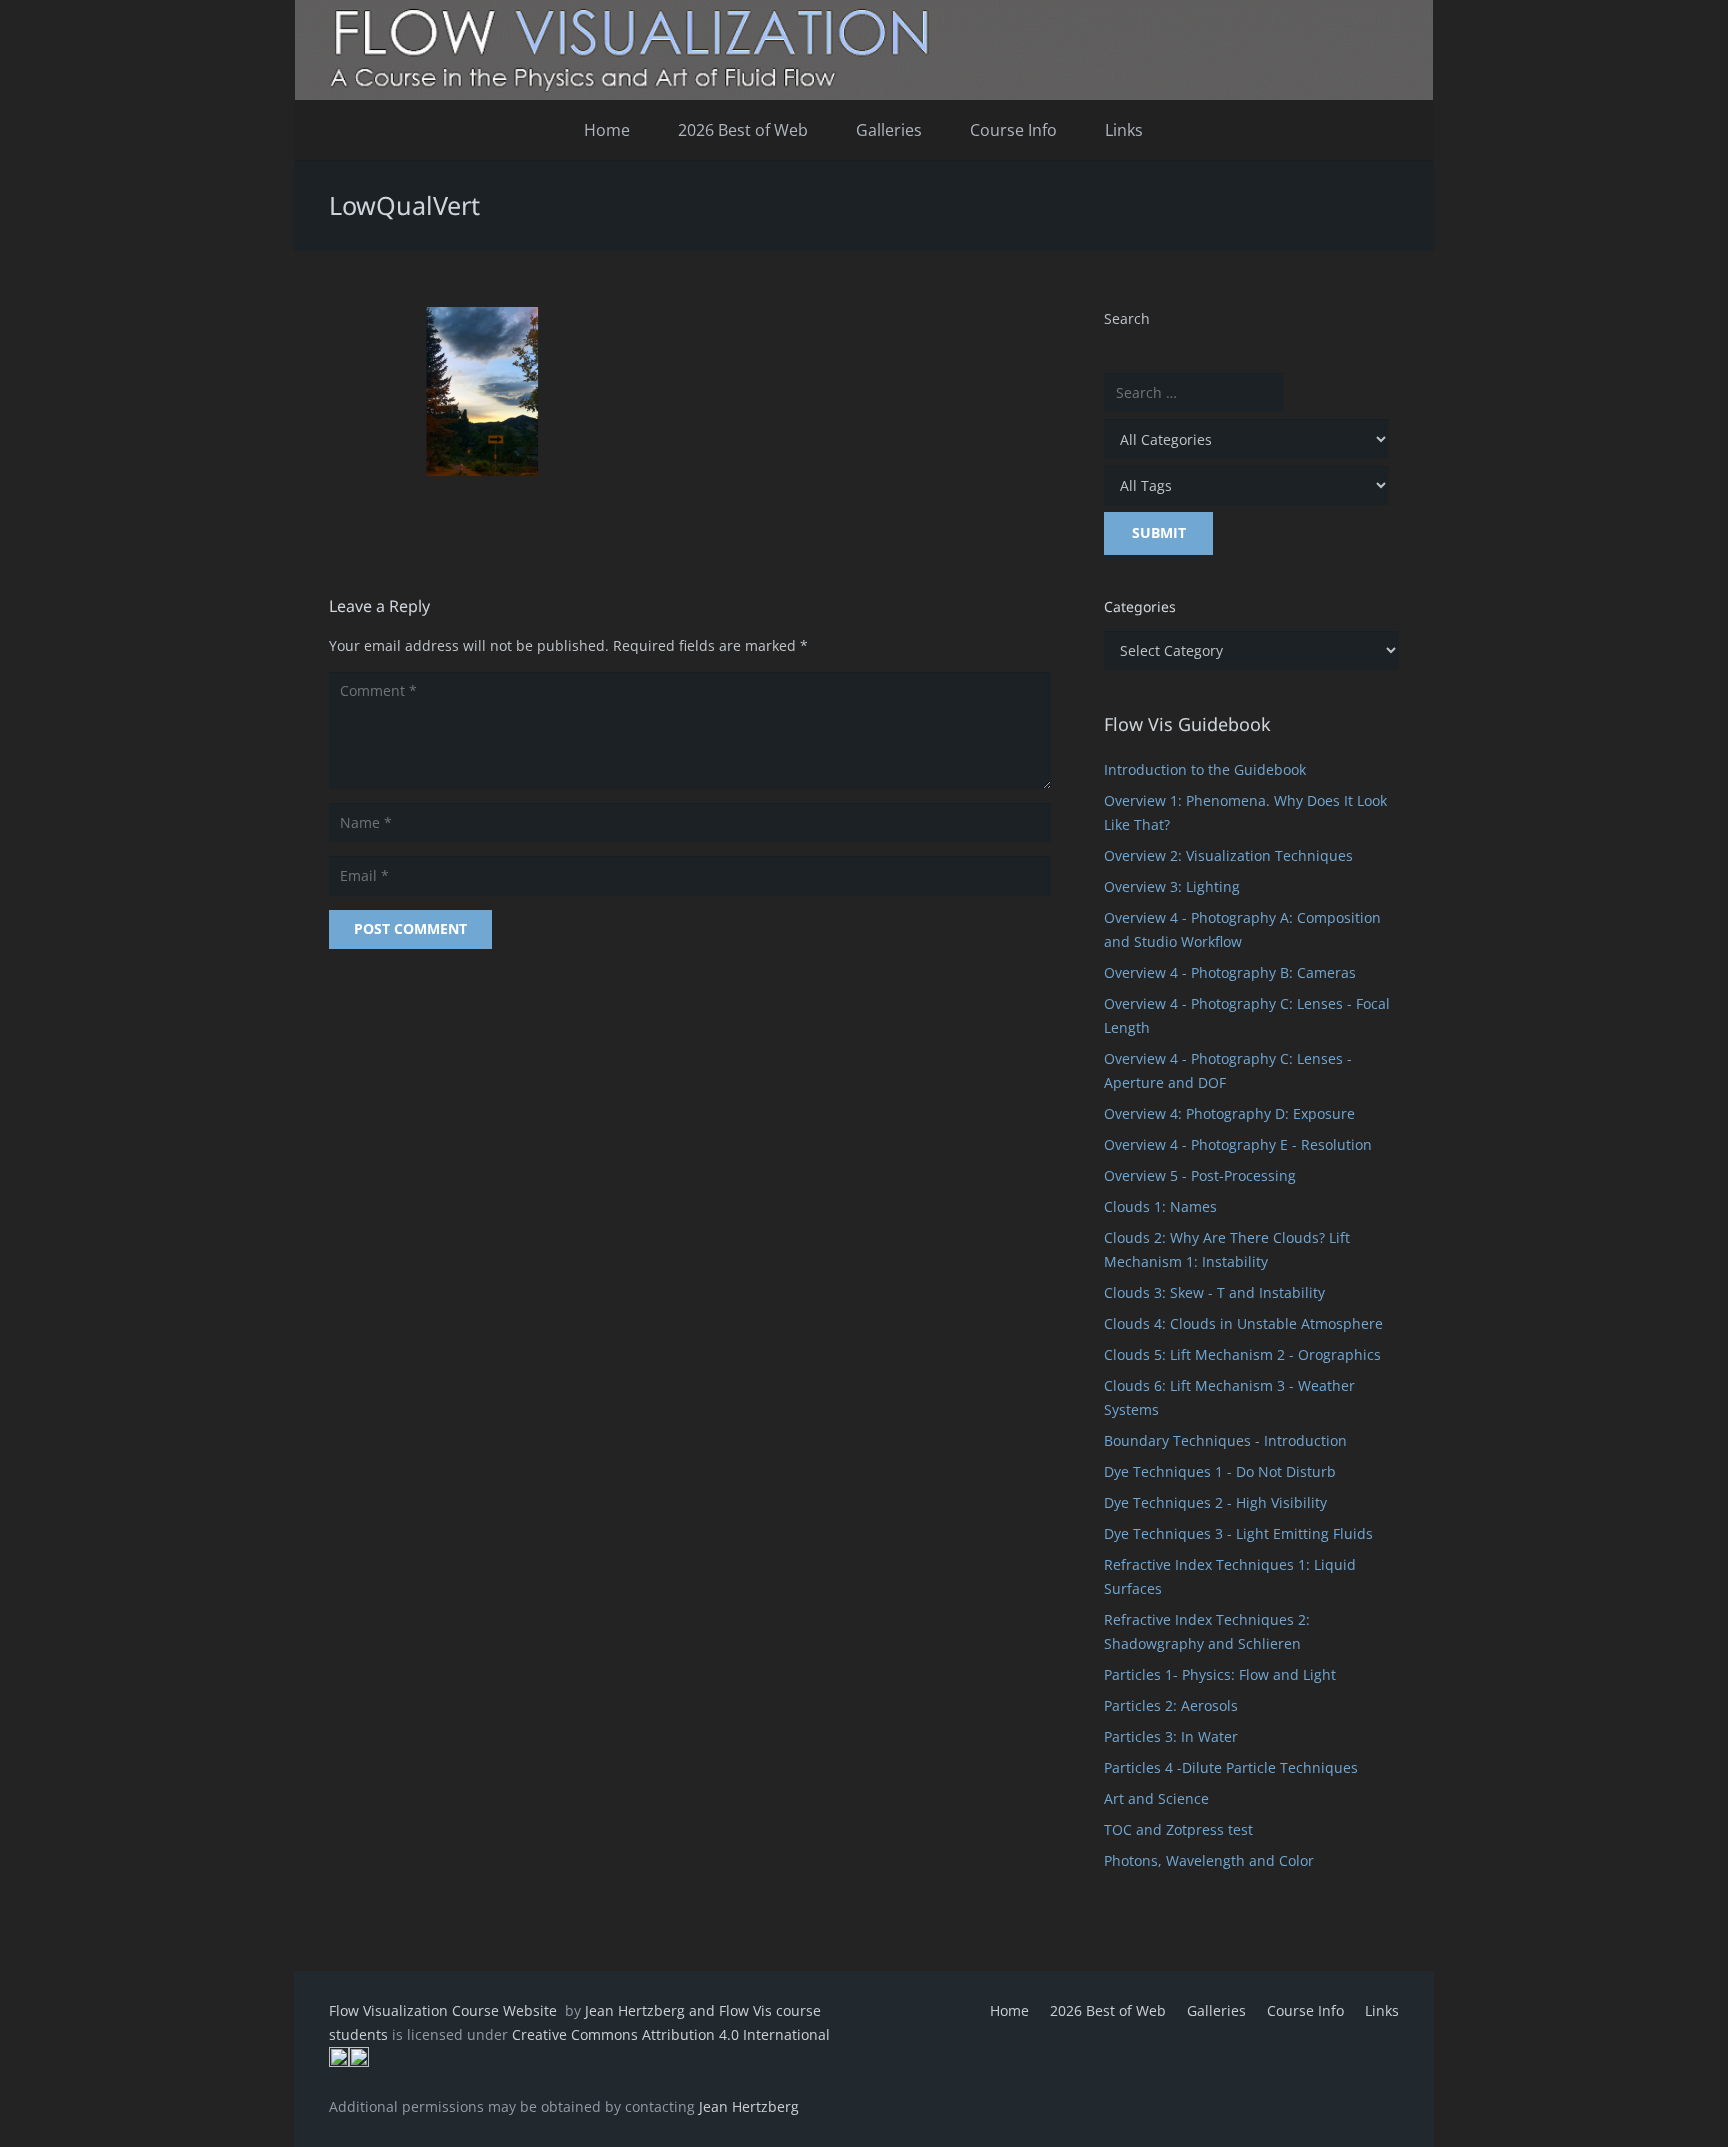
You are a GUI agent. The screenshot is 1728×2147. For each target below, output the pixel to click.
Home (1009, 2010)
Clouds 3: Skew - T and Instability (1214, 1292)
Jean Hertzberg (749, 2106)
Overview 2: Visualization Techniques (1228, 855)
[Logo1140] (864, 50)
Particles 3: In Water (1171, 1736)
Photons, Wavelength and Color (1209, 1860)
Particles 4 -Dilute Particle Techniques (1231, 1767)
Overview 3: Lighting (1172, 886)
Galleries (1216, 2010)
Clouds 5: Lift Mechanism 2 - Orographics (1242, 1354)
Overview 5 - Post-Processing (1200, 1175)
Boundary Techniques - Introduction (1225, 1440)
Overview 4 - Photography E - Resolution (1238, 1144)
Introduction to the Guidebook (1205, 769)
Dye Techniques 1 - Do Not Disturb (1220, 1471)
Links (1382, 2010)
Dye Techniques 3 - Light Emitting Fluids (1238, 1533)
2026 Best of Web (1108, 2010)
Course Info (1305, 2010)
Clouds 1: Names (1160, 1206)
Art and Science (1156, 1798)
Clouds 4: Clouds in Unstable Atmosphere (1243, 1323)
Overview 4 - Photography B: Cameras (1230, 972)
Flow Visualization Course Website (445, 2010)
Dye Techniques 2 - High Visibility (1215, 1502)
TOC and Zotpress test (1178, 1829)
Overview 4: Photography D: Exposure (1229, 1113)
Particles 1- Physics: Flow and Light (1220, 1674)
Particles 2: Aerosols (1171, 1705)
